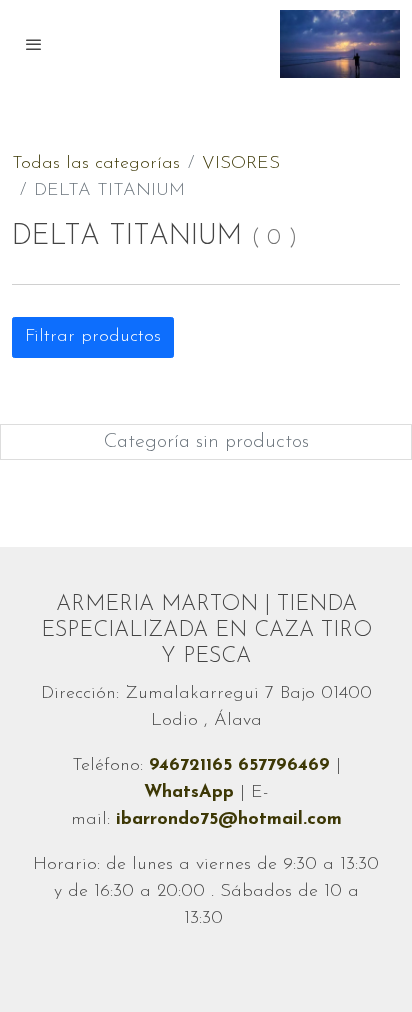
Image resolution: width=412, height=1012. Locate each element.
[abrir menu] (34, 44)
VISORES (241, 164)
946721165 (193, 766)
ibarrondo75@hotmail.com (229, 820)
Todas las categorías (96, 164)
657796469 (287, 766)
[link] (340, 44)
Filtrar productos (93, 337)
